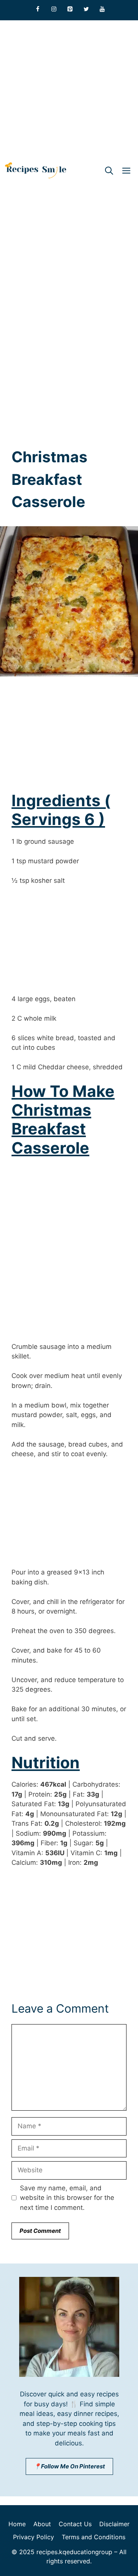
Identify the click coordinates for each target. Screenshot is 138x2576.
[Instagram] (54, 9)
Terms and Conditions (94, 2537)
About (42, 2524)
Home (17, 2524)
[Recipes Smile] (36, 171)
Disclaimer (114, 2524)
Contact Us (75, 2524)
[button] (109, 171)
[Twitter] (86, 9)
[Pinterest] (70, 9)
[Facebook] (38, 9)
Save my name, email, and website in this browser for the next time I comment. (67, 2198)
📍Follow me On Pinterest (69, 2466)
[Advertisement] (69, 89)
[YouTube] (102, 9)
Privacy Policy (34, 2537)
